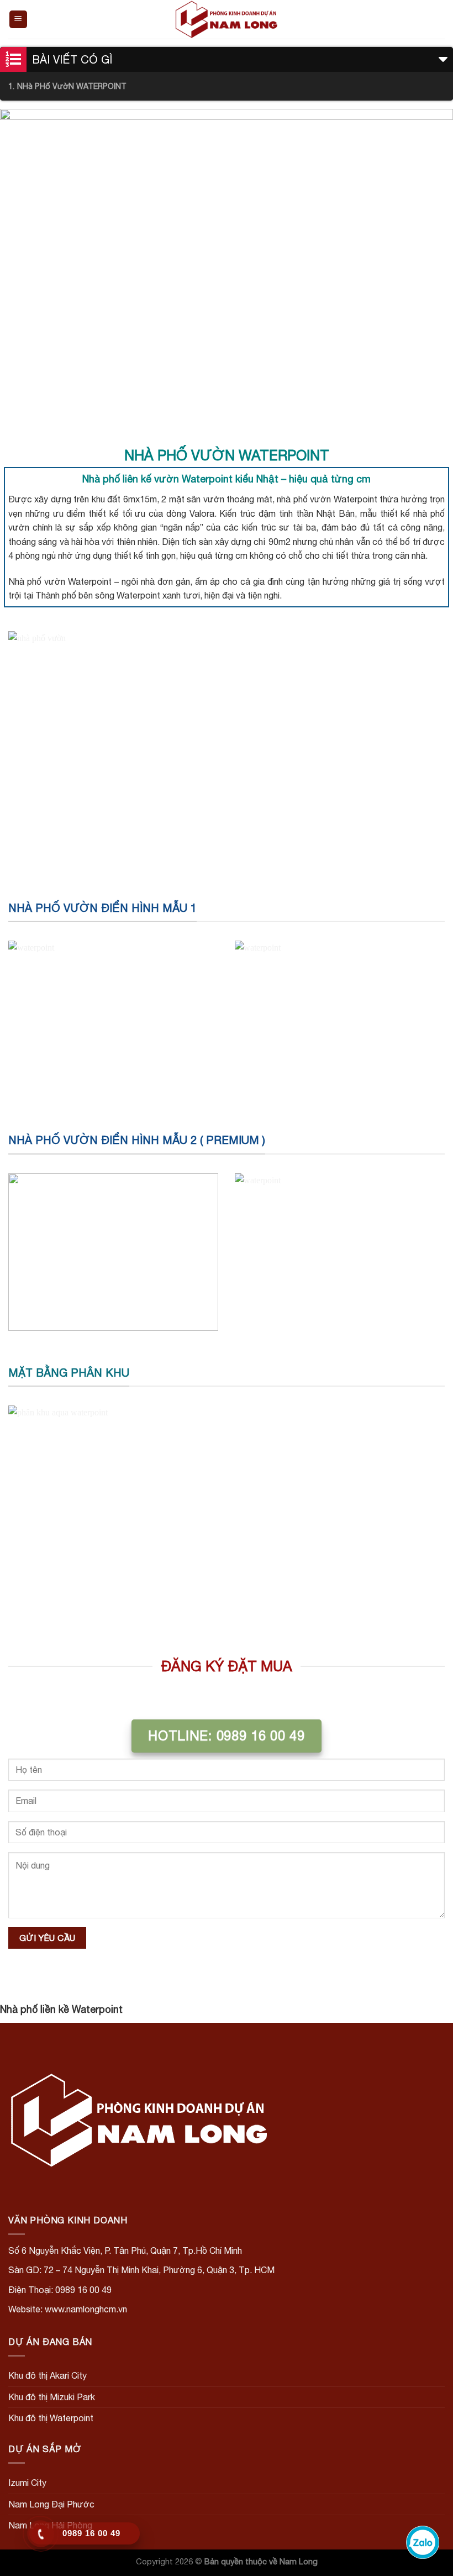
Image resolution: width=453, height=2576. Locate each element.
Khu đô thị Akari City (48, 2375)
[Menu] (19, 20)
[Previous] (23, 269)
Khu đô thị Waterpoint (51, 2418)
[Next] (430, 269)
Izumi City (27, 2483)
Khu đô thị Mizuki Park (52, 2397)
